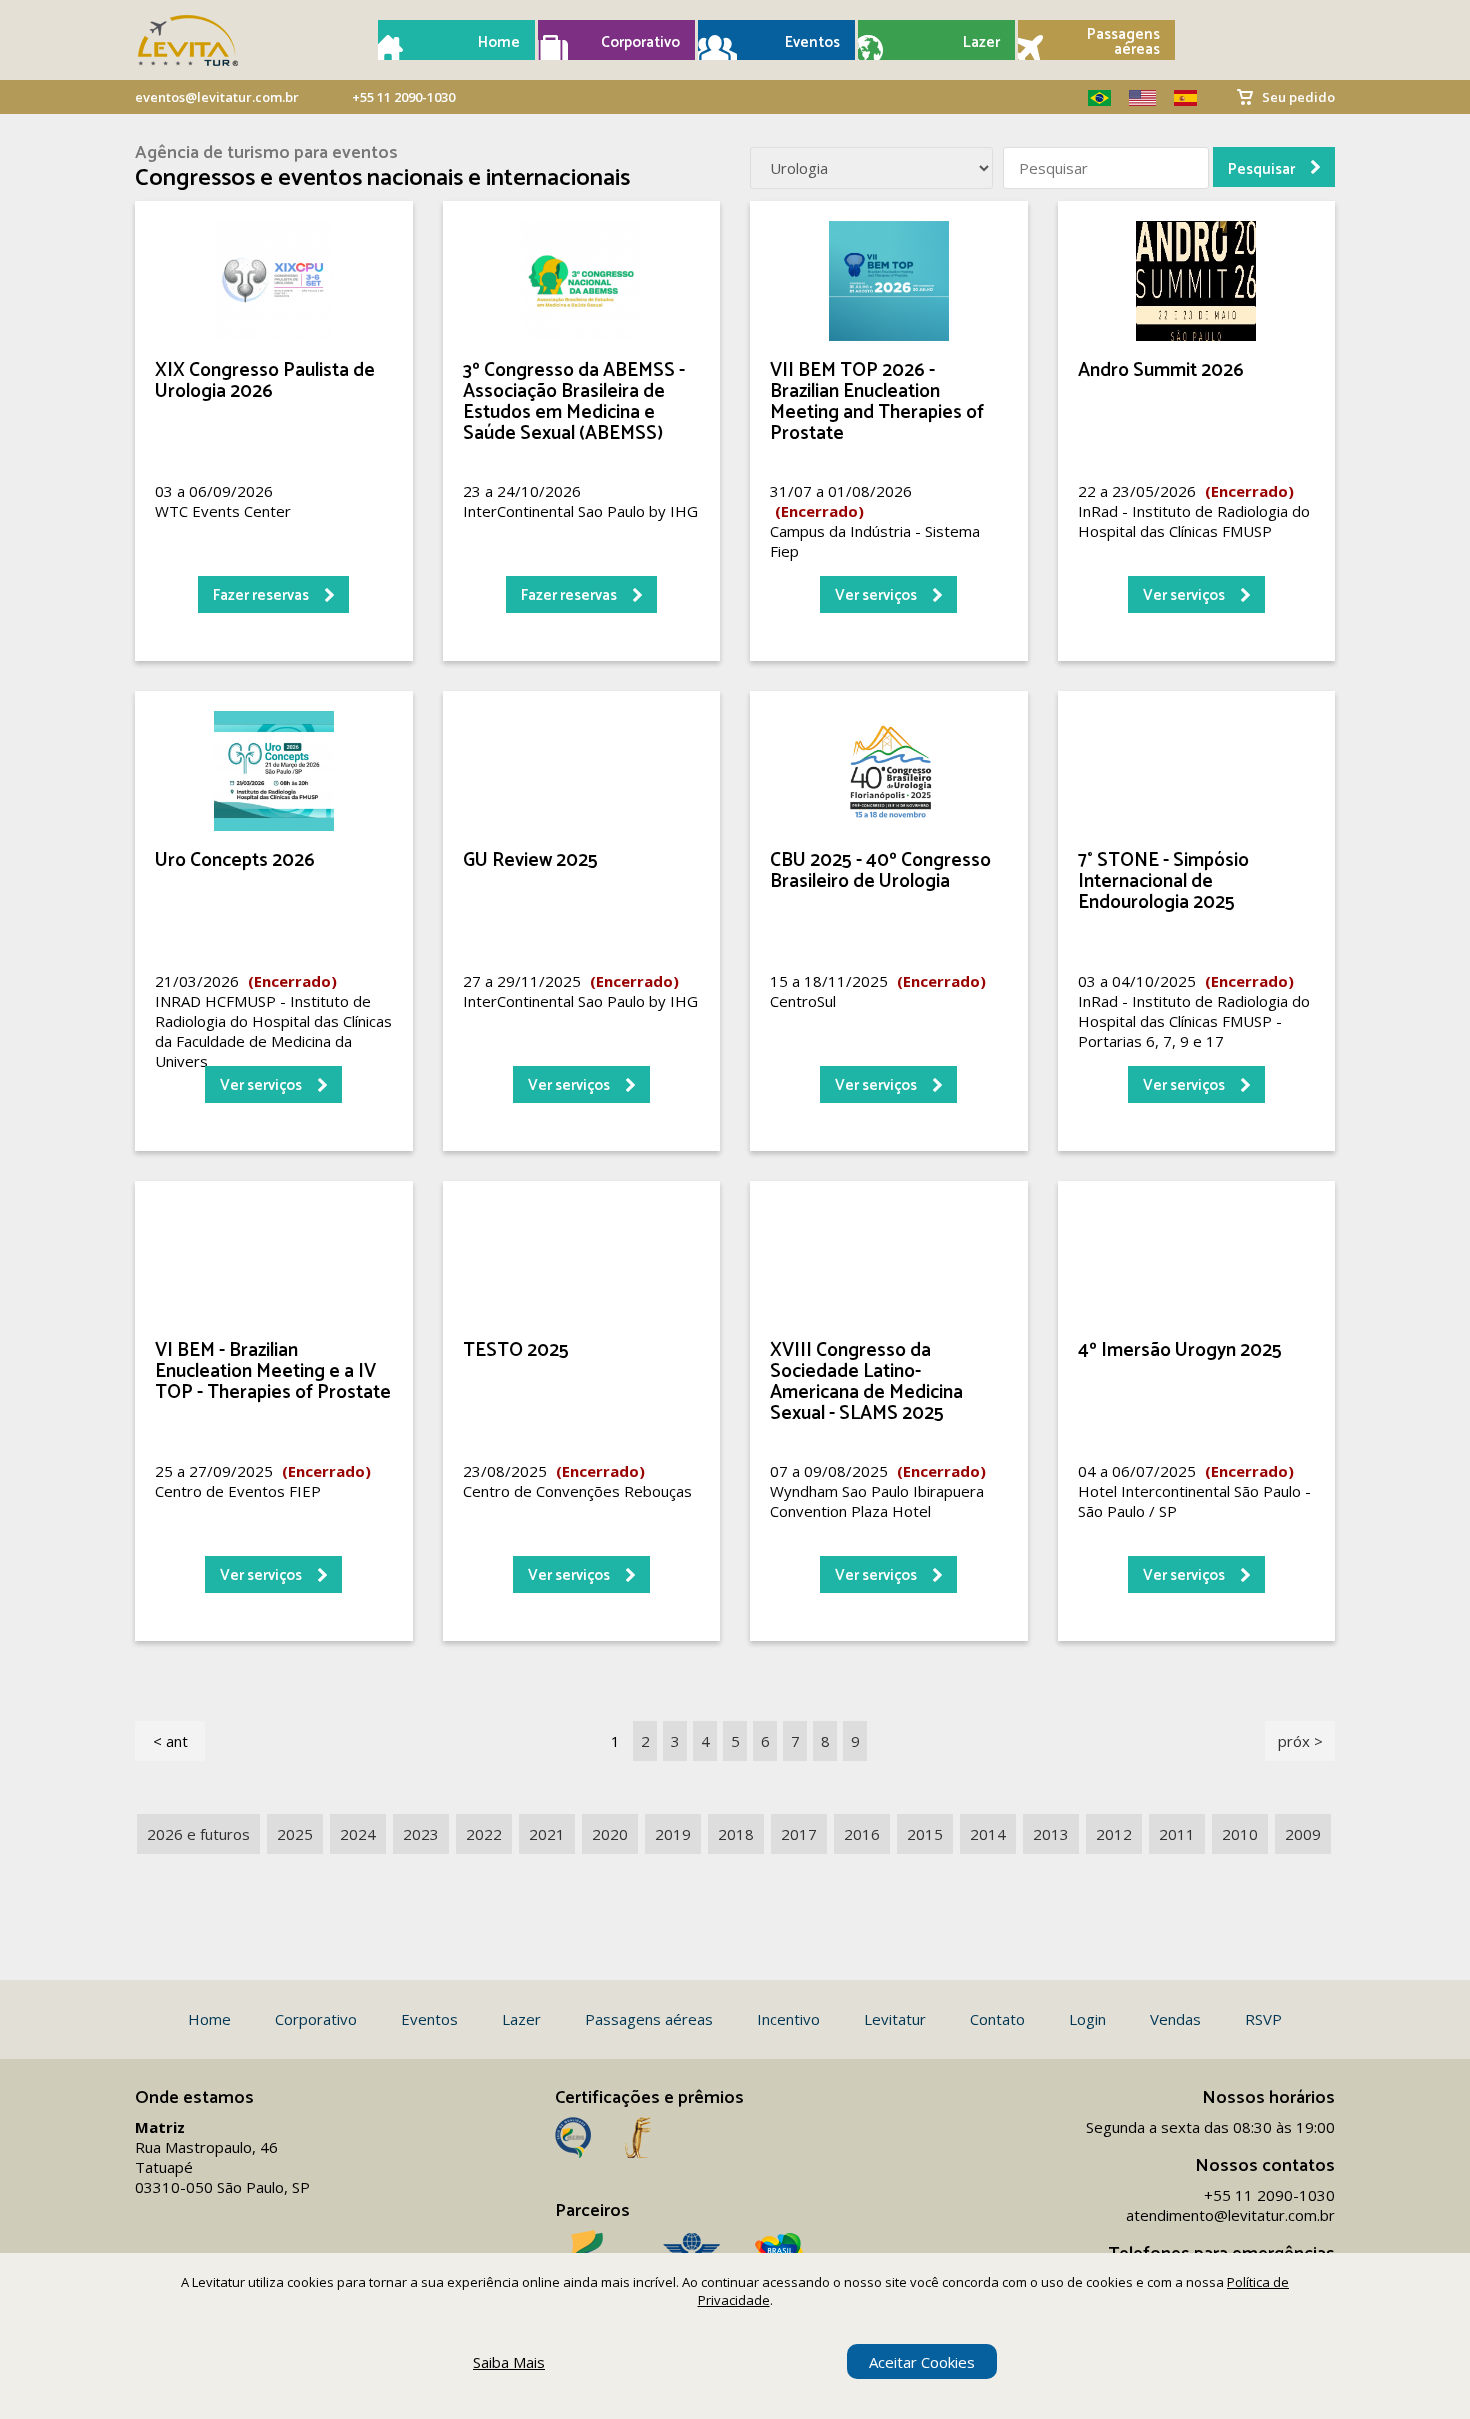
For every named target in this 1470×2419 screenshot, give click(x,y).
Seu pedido (1298, 97)
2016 (862, 1834)
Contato (997, 2019)
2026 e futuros (198, 1834)
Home (499, 42)
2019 (673, 1834)
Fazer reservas (261, 595)
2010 (1240, 1834)
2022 (484, 1834)
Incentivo (788, 2019)
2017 (799, 1834)
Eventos (812, 42)
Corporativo (640, 42)
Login (1087, 2019)
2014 (988, 1834)
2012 (1114, 1834)
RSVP (1263, 2019)
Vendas (1175, 2019)
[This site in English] (1135, 98)
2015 (925, 1834)
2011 (1177, 1834)
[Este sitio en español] (1178, 98)
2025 (295, 1834)
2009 (1303, 1834)
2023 (421, 1834)
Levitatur (895, 2019)
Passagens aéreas (1123, 42)
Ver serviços (876, 595)
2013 (1051, 1834)
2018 (736, 1834)
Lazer (981, 42)
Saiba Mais (509, 2362)
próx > (1300, 1741)
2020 (610, 1834)
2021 (547, 1834)
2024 (358, 1834)
